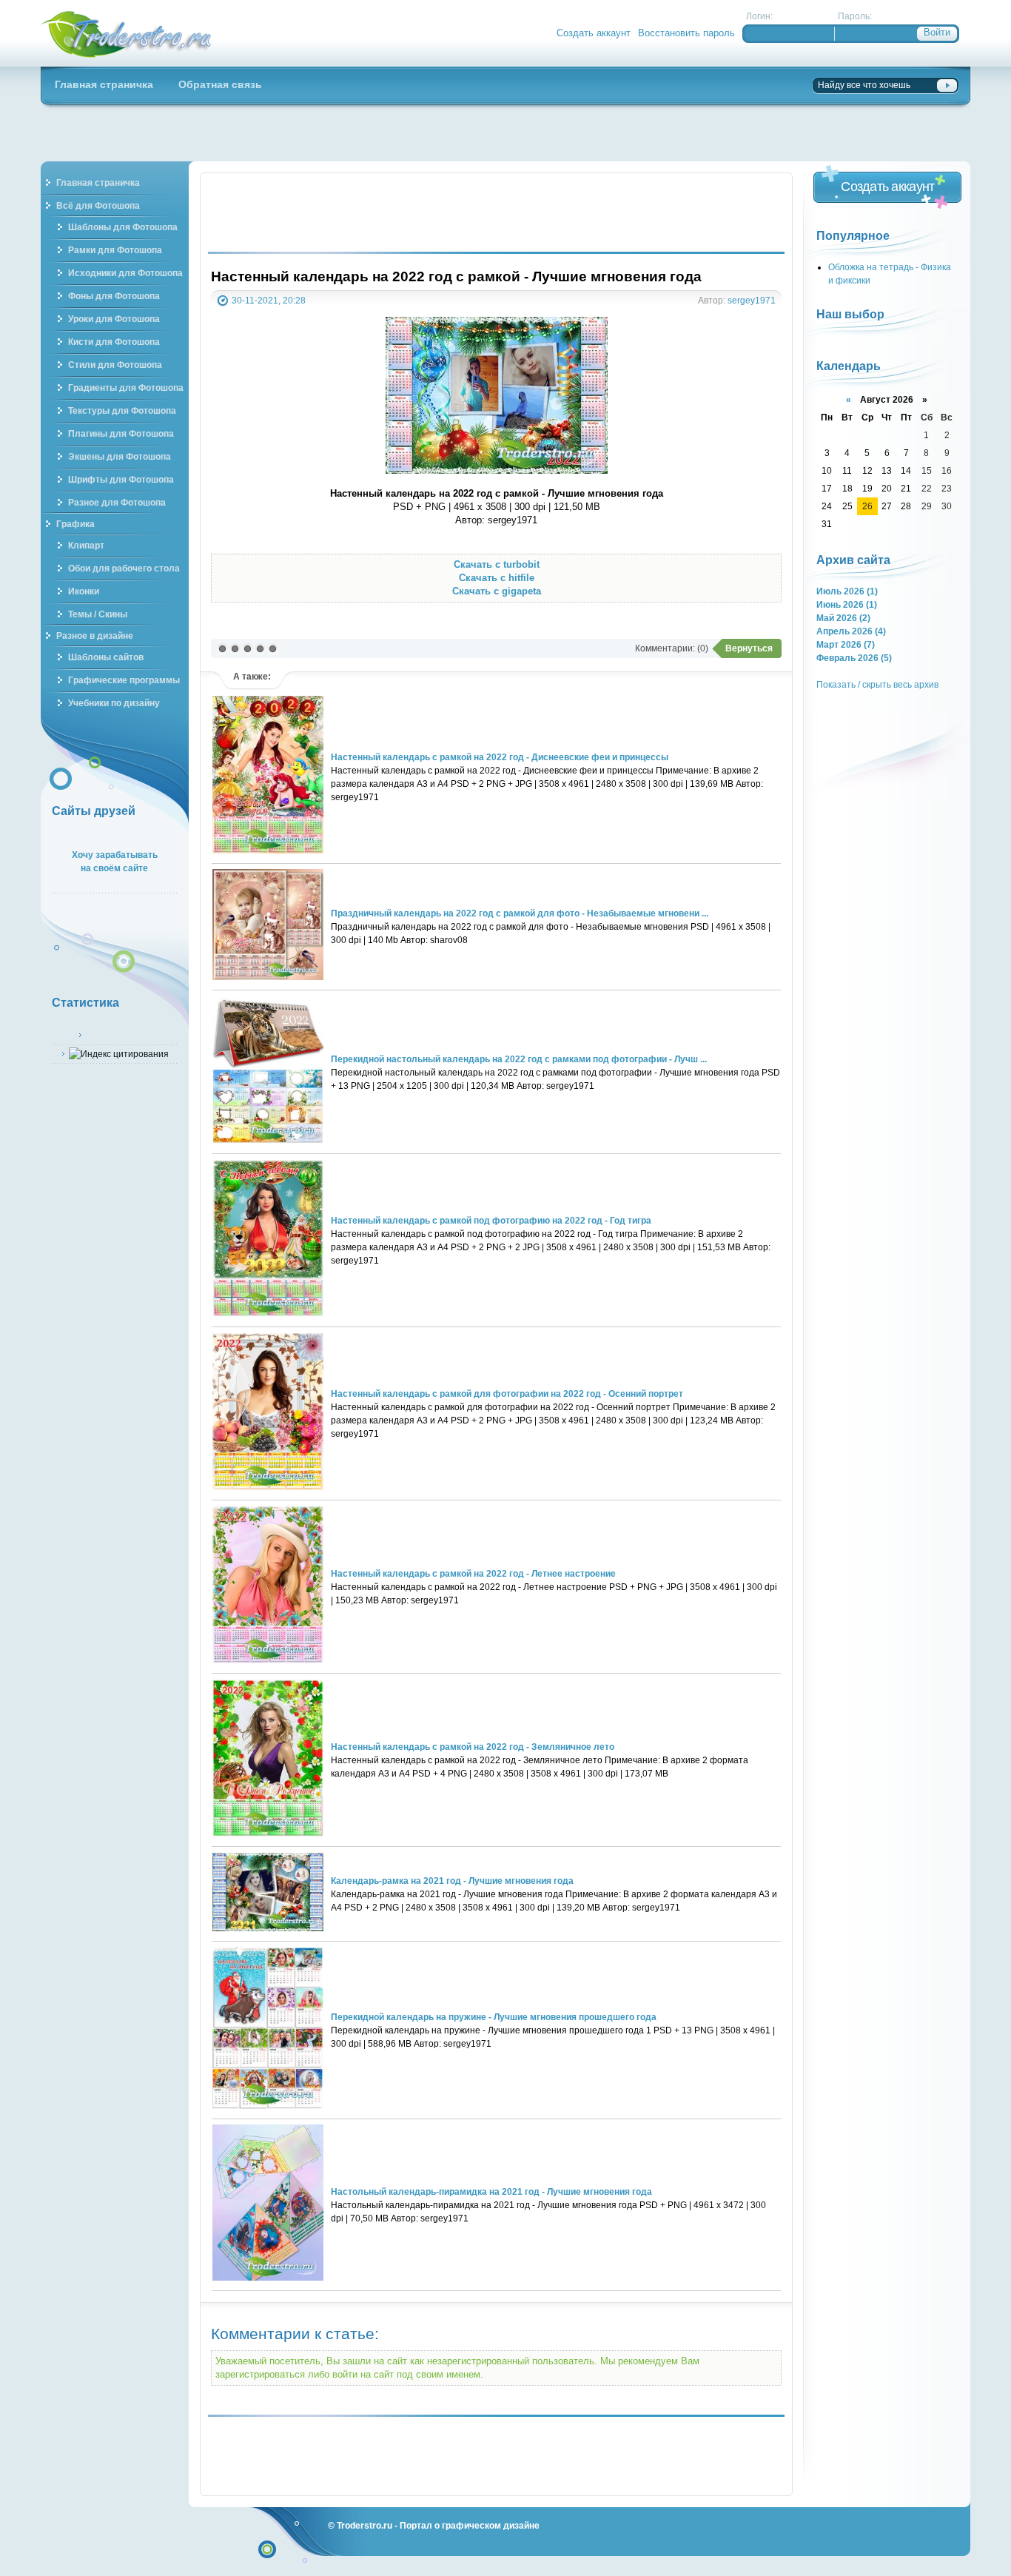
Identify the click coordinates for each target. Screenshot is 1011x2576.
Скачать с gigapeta (497, 591)
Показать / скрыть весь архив (877, 684)
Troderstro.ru (365, 2525)
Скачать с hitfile (497, 578)
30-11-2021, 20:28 (269, 300)
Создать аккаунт (594, 33)
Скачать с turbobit (497, 564)
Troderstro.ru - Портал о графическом (127, 33)
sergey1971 (752, 300)
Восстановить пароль (686, 33)
